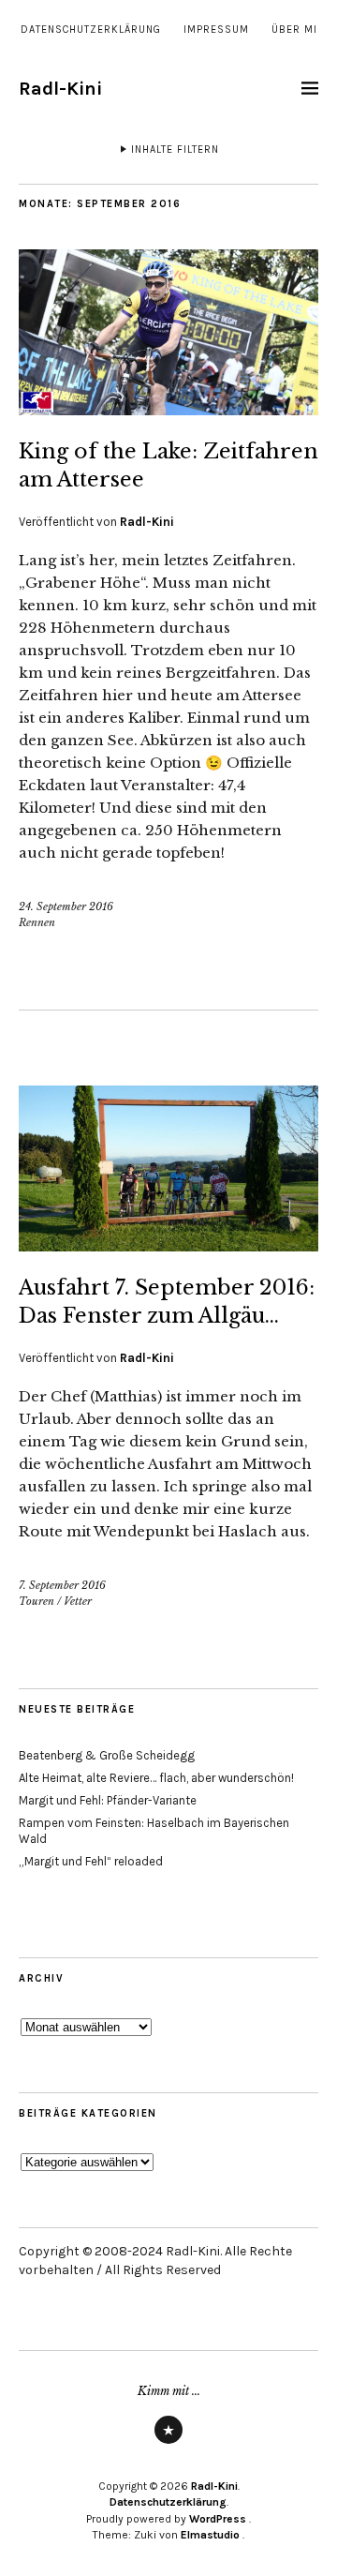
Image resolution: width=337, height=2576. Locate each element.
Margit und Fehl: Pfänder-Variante (108, 1800)
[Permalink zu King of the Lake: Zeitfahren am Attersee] (168, 410)
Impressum (216, 30)
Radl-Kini (60, 89)
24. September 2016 (66, 906)
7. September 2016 (62, 1585)
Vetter (78, 1601)
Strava (168, 2443)
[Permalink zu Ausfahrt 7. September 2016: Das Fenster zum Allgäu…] (168, 1246)
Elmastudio (210, 2535)
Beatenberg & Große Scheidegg (107, 1755)
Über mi (294, 30)
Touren (37, 1601)
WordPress (218, 2519)
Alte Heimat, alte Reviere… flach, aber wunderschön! (156, 1778)
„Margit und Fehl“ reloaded (91, 1861)
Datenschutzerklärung (91, 30)
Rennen (37, 922)
